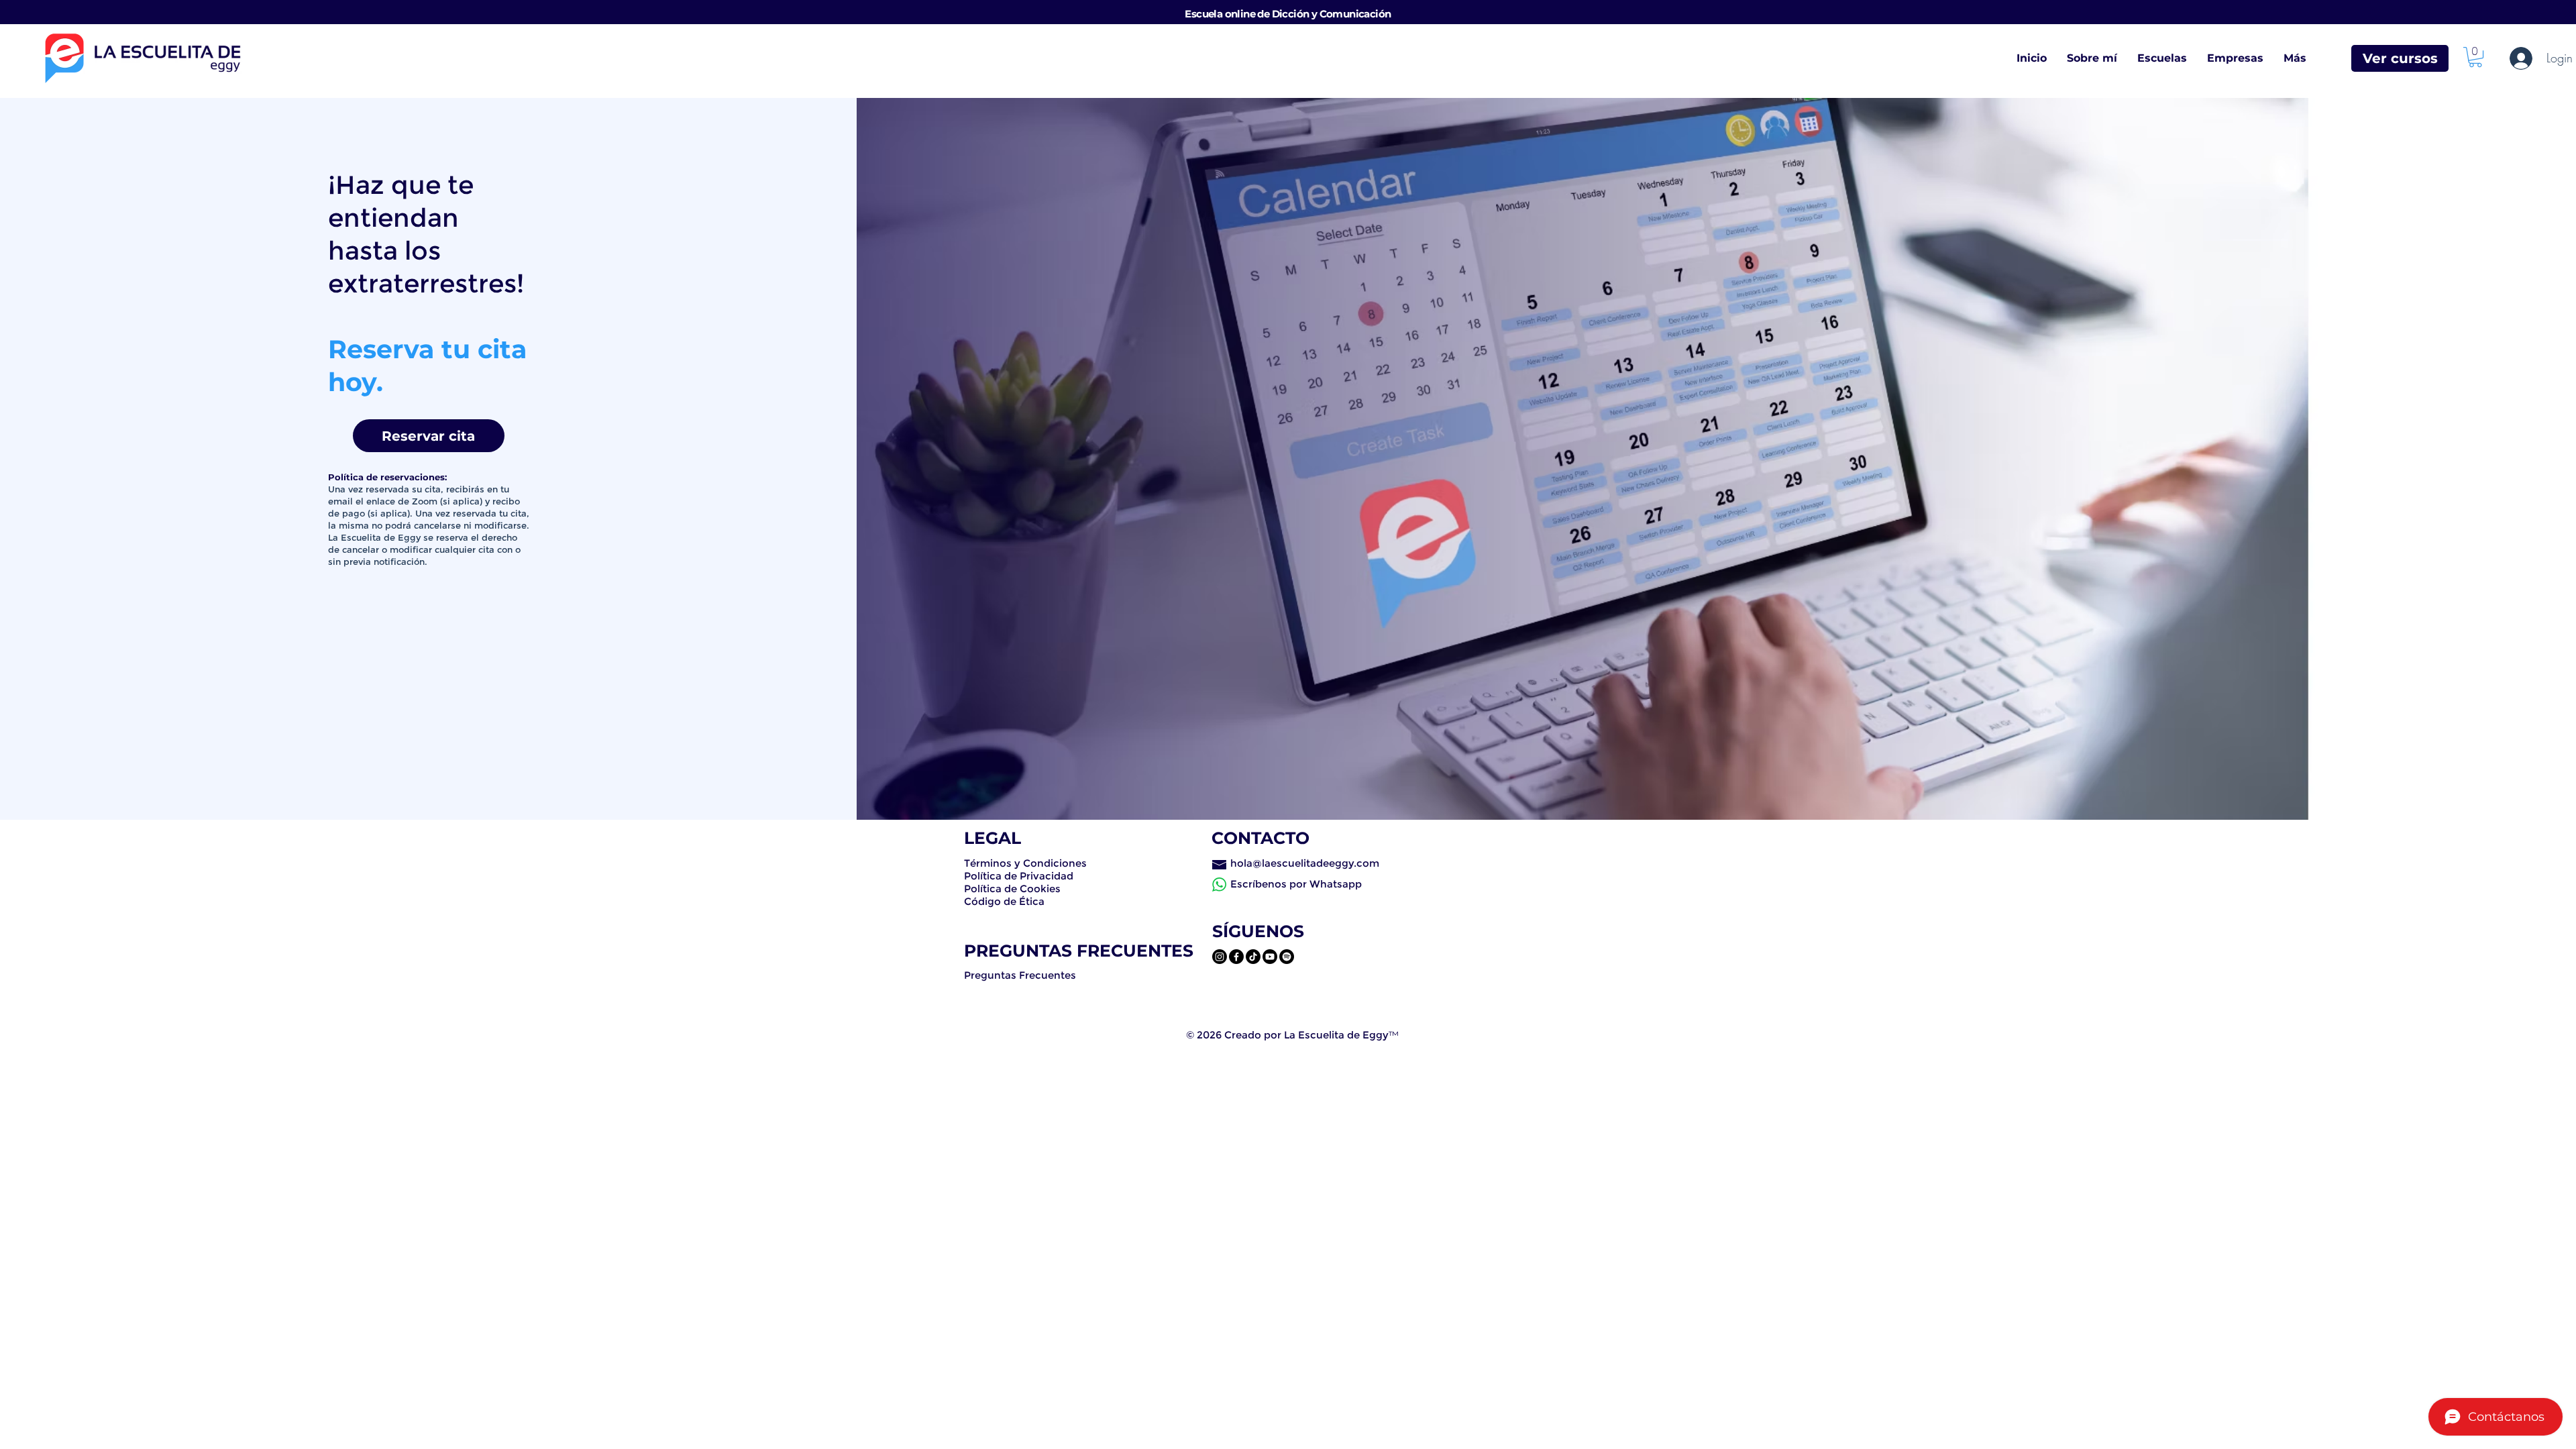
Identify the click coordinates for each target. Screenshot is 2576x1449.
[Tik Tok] (1253, 957)
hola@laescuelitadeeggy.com (1305, 863)
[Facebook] (1236, 957)
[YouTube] (1270, 957)
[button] (2475, 57)
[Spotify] (1287, 957)
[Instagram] (1220, 957)
